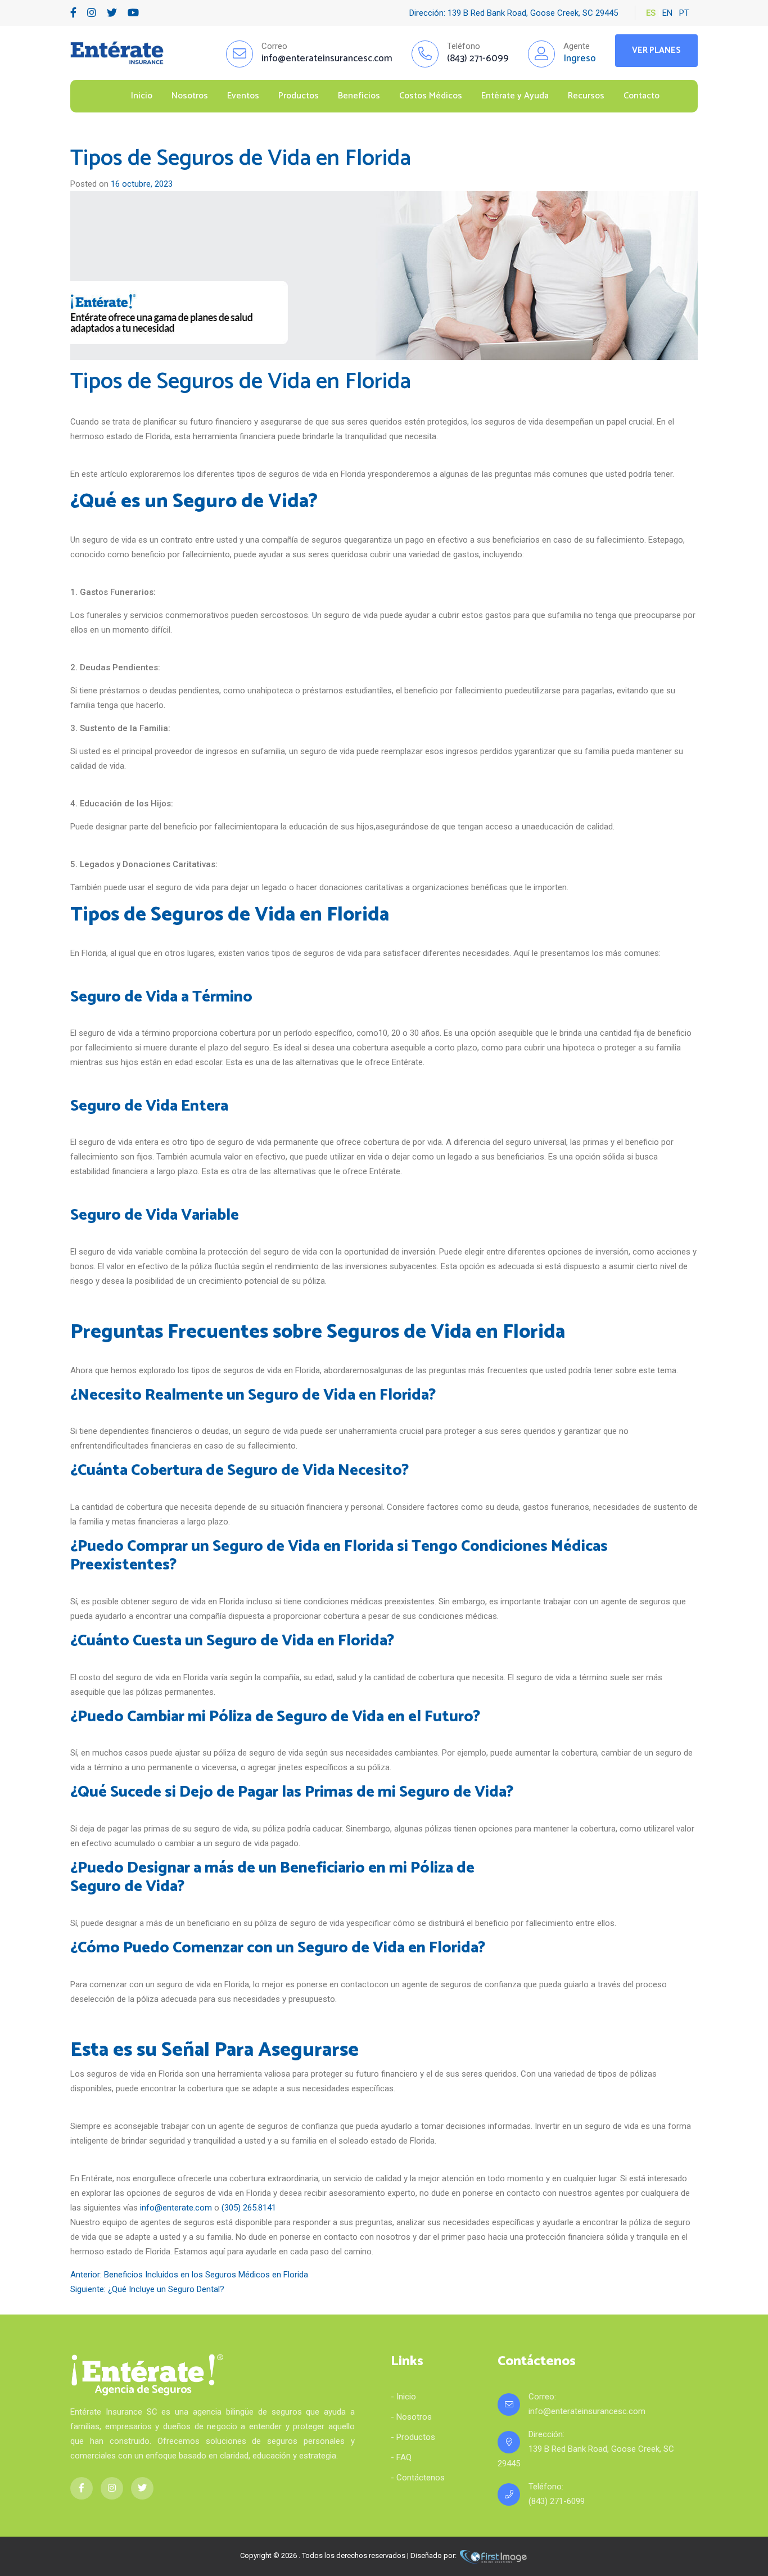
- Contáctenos (418, 2478)
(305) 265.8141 (249, 2208)
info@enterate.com (176, 2208)
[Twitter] (112, 13)
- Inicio (403, 2397)
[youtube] (133, 13)
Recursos (586, 96)
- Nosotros (411, 2417)
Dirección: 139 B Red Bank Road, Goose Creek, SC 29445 (514, 13)
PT (684, 13)
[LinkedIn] (92, 13)
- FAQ (401, 2457)
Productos (299, 96)
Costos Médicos (431, 96)
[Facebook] (73, 13)
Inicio (142, 96)
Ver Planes (656, 50)
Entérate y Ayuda (515, 96)
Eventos (243, 96)
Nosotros (190, 96)
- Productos (413, 2437)
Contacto (641, 96)
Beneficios (359, 96)
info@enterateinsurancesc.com (587, 2411)
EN (667, 13)
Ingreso (580, 58)
